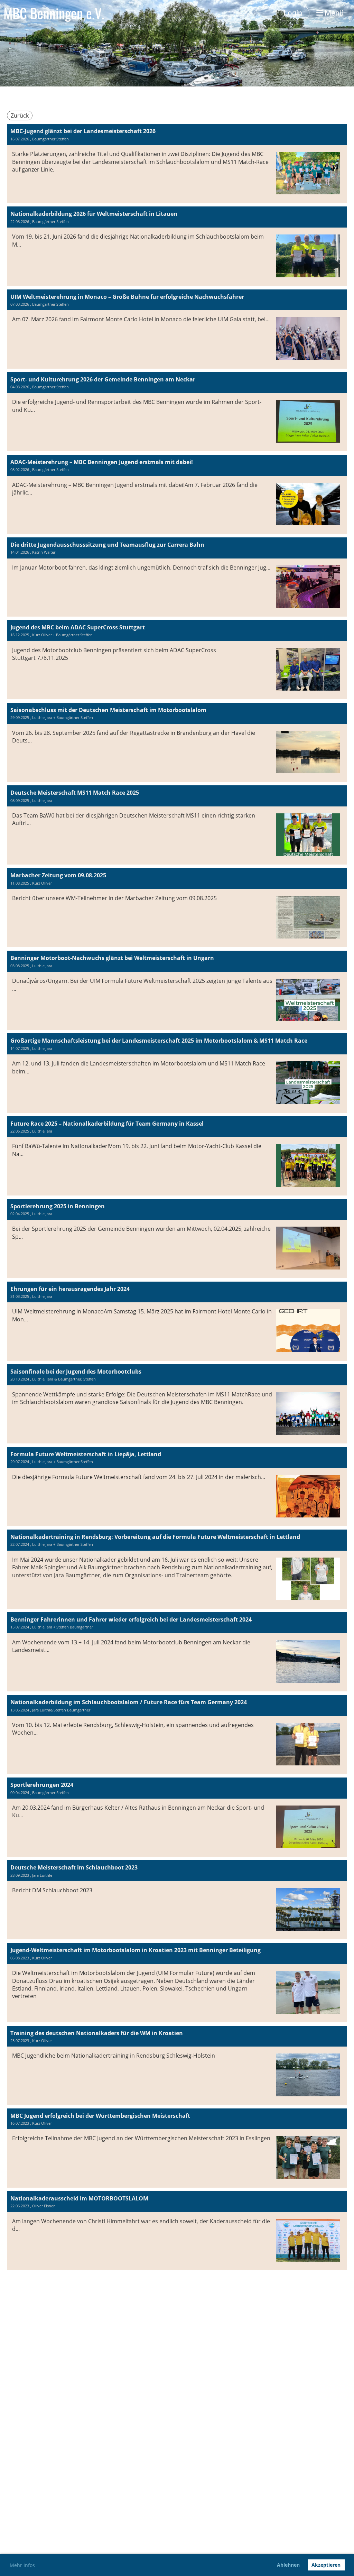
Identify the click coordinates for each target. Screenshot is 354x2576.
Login (293, 13)
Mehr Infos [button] (22, 2565)
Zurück (20, 116)
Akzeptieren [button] (326, 2565)
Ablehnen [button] (288, 2565)
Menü (333, 13)
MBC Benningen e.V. (54, 13)
